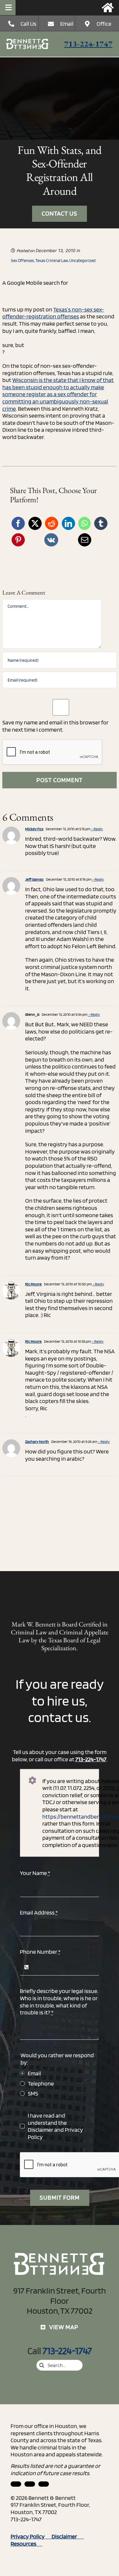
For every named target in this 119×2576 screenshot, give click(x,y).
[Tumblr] (101, 523)
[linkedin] (16, 2484)
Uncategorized (82, 261)
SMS (33, 2093)
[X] (35, 523)
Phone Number (40, 1952)
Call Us (28, 24)
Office (104, 24)
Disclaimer (40, 2130)
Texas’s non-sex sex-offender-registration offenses (53, 313)
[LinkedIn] (68, 523)
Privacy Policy (31, 2536)
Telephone (41, 2083)
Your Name (35, 1873)
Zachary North (37, 1441)
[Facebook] (18, 523)
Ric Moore (33, 1284)
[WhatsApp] (84, 523)
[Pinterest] (18, 540)
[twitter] (44, 2484)
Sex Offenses (22, 261)
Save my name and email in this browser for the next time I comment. (55, 726)
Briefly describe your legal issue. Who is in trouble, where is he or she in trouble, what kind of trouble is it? (59, 2002)
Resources (26, 2544)
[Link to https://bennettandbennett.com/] (108, 8)
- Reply (97, 829)
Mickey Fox (34, 829)
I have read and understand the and (55, 2126)
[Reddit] (52, 523)
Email (67, 24)
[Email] (85, 540)
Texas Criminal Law (52, 261)
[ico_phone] (27, 41)
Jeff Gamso (34, 879)
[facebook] (30, 2484)
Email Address (39, 1912)
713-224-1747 (88, 44)
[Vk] (51, 540)
